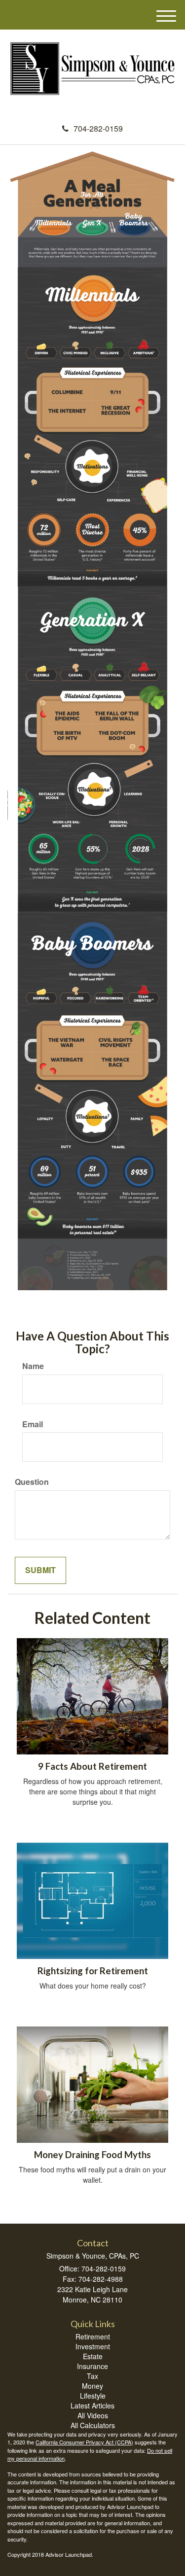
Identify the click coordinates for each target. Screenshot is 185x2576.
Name (33, 1366)
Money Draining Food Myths (92, 2155)
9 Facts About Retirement (92, 1766)
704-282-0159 (98, 128)
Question (32, 1482)
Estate (93, 2356)
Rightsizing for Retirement (93, 1971)
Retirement (93, 2336)
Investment (93, 2346)
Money (92, 2386)
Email (33, 1424)
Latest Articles (92, 2405)
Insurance (92, 2366)
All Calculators (93, 2425)
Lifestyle (93, 2396)
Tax (92, 2376)
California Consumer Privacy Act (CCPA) (84, 2442)
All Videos (93, 2415)
